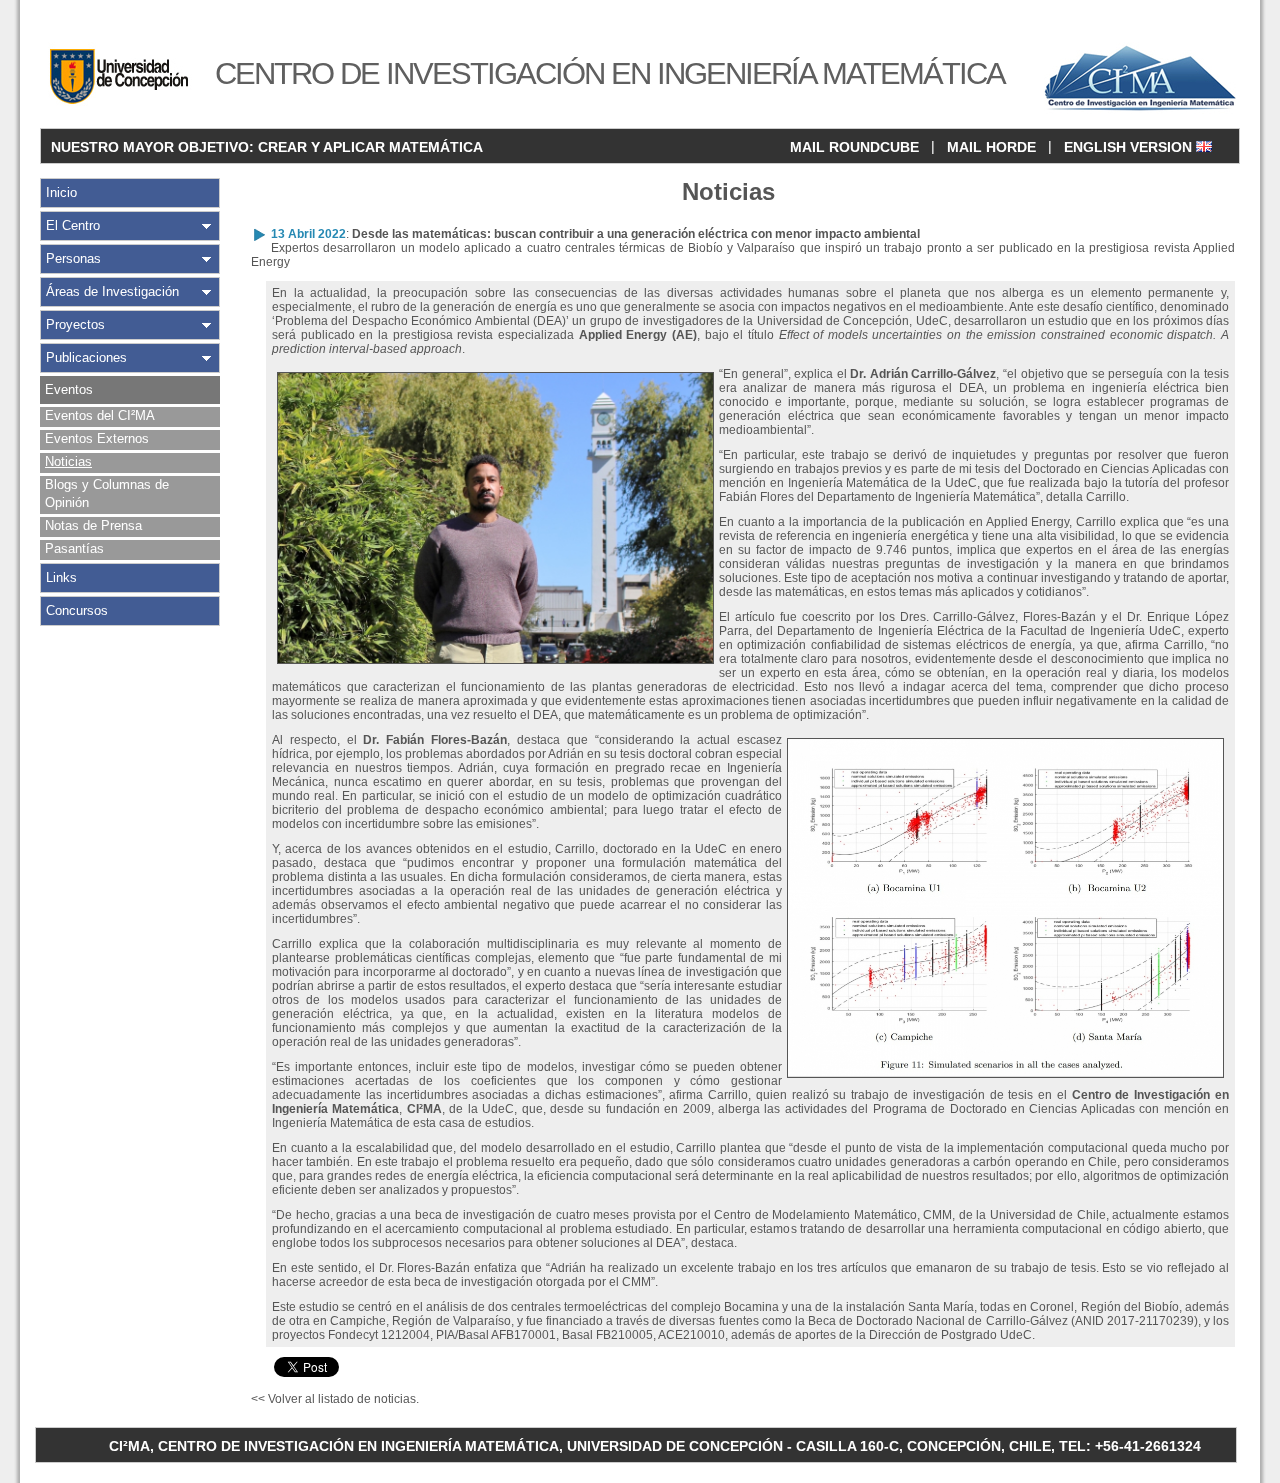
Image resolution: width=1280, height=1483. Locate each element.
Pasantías (74, 548)
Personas (73, 258)
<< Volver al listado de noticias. (335, 1399)
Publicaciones (86, 357)
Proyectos (75, 324)
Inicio (61, 192)
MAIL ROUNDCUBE (854, 147)
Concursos (77, 610)
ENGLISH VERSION (1130, 147)
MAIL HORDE (991, 147)
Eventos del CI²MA (100, 415)
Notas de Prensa (93, 525)
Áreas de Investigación (112, 291)
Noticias (68, 461)
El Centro (73, 225)
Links (61, 577)
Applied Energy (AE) (638, 335)
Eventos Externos (97, 438)
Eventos (69, 389)
